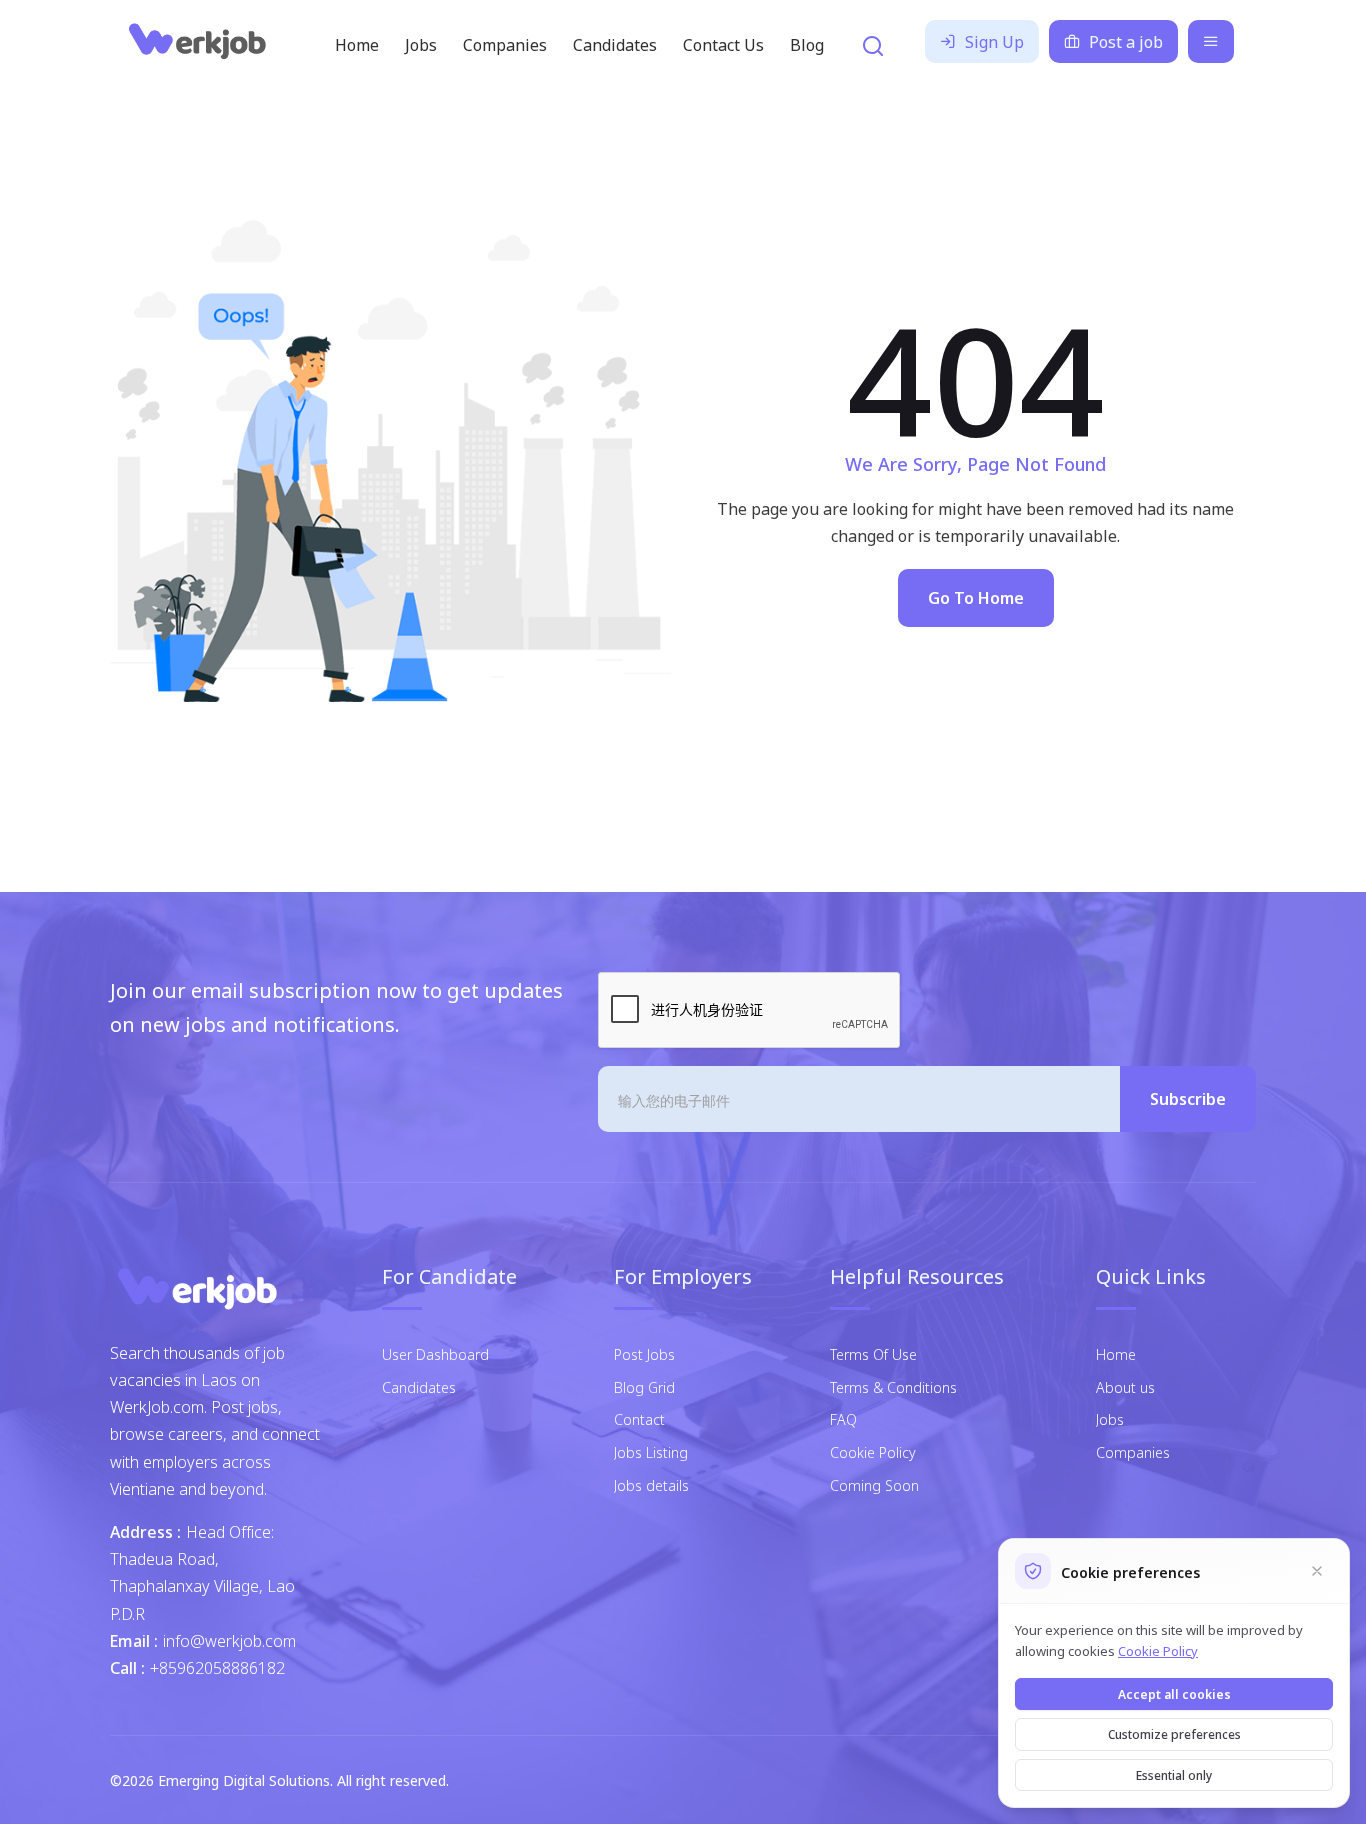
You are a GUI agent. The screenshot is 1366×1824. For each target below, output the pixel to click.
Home (357, 44)
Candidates (615, 44)
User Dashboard (435, 1353)
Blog (807, 44)
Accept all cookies (1174, 1693)
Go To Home (976, 597)
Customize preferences (1174, 1733)
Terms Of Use (873, 1353)
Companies (505, 44)
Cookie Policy (873, 1451)
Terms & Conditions (893, 1386)
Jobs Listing (651, 1451)
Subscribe (1188, 1098)
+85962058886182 (217, 1667)
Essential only (1174, 1774)
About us (1125, 1386)
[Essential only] (1317, 1571)
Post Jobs (644, 1353)
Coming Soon (874, 1484)
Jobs (421, 44)
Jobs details (651, 1484)
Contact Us (723, 44)
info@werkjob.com (229, 1640)
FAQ (843, 1418)
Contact (639, 1418)
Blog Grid (644, 1386)
